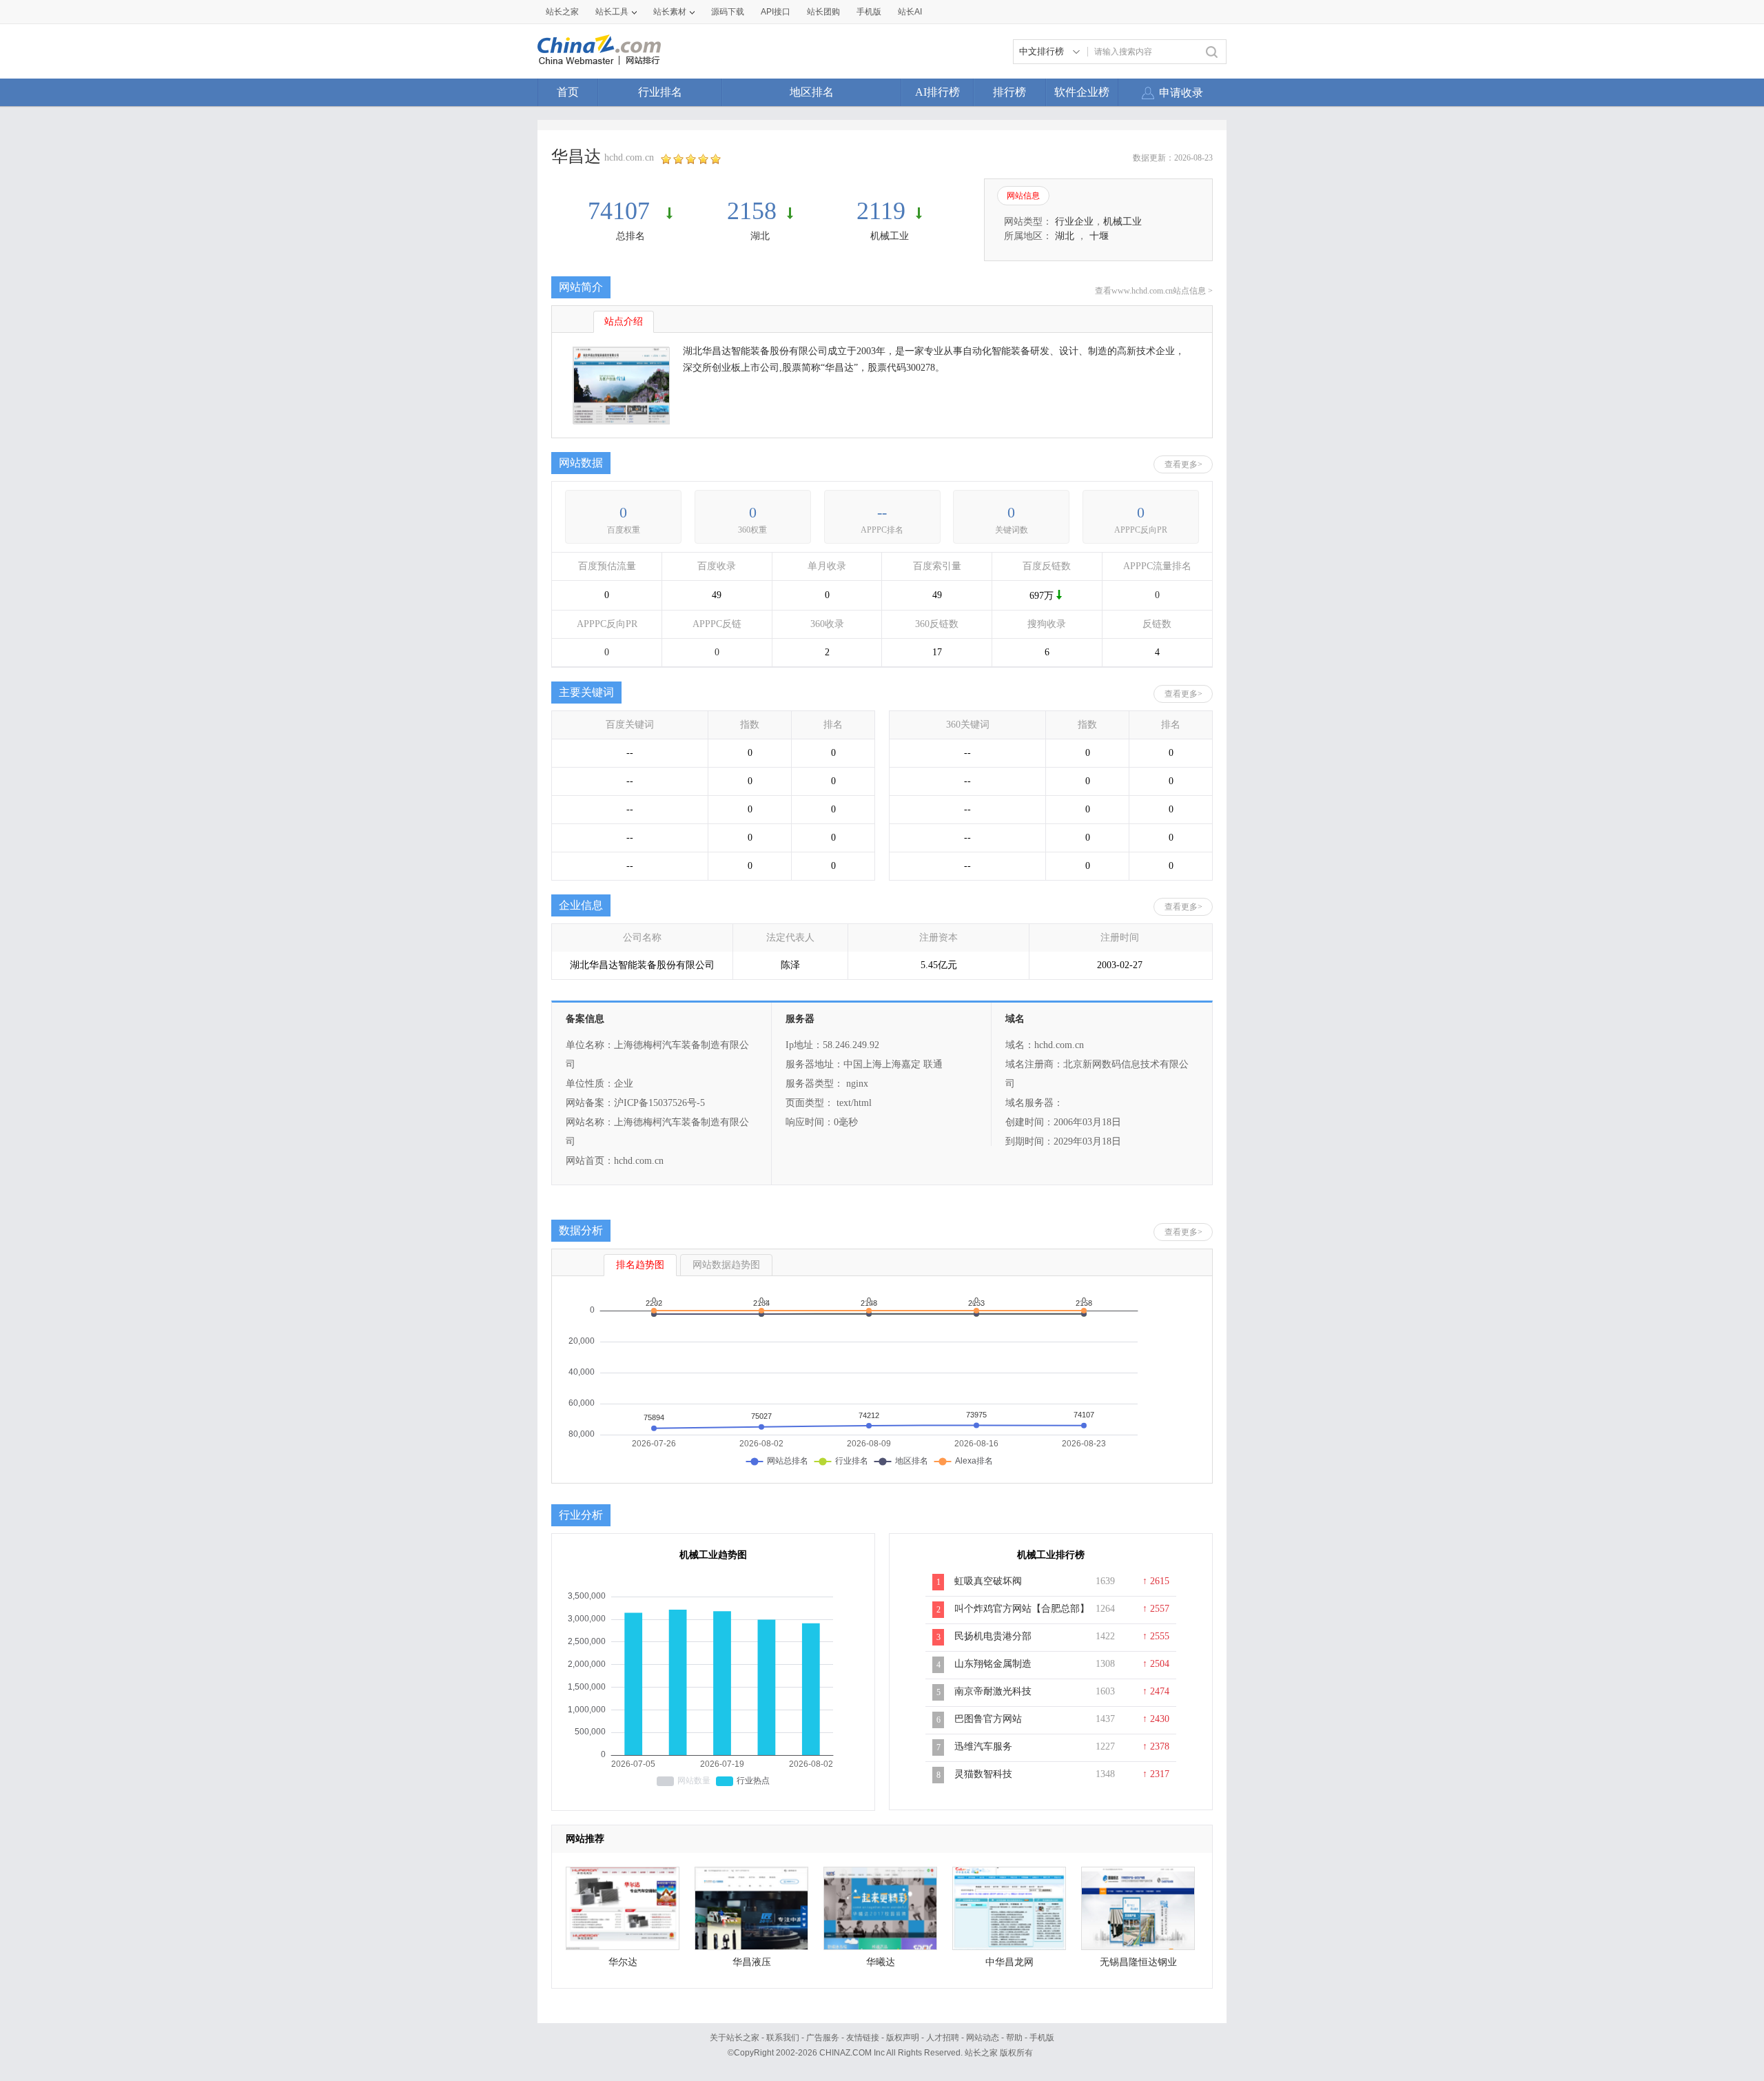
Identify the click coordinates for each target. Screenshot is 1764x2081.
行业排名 (660, 92)
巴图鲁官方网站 (988, 1719)
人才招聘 (943, 2038)
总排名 (630, 236)
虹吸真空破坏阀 (988, 1581)
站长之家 (562, 12)
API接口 (776, 12)
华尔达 (623, 1962)
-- (882, 512)
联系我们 (783, 2038)
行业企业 (1074, 222)
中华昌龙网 (1009, 1962)
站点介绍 (624, 321)
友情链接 (863, 2038)
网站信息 (1023, 196)
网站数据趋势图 (726, 1265)
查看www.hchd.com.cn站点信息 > (1154, 291)
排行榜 (1009, 92)
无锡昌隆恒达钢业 (1138, 1962)
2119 (881, 211)
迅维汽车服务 (983, 1746)
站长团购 (823, 12)
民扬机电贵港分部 (993, 1636)
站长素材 (670, 12)
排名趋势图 (640, 1265)
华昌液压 (752, 1962)
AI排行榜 (937, 92)
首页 (568, 92)
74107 (622, 211)
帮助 (1014, 2038)
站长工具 (612, 12)
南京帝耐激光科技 (993, 1691)
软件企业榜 (1082, 92)
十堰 (1099, 236)
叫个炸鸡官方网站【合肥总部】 (1022, 1609)
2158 (752, 211)
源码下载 (728, 12)
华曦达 (881, 1962)
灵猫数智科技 (983, 1774)
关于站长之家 (735, 2038)
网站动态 (983, 2038)
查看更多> (1183, 464)
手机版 (1042, 2038)
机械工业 (890, 236)
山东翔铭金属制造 (993, 1664)
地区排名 (812, 92)
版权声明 (903, 2038)
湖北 (760, 236)
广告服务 (823, 2038)
